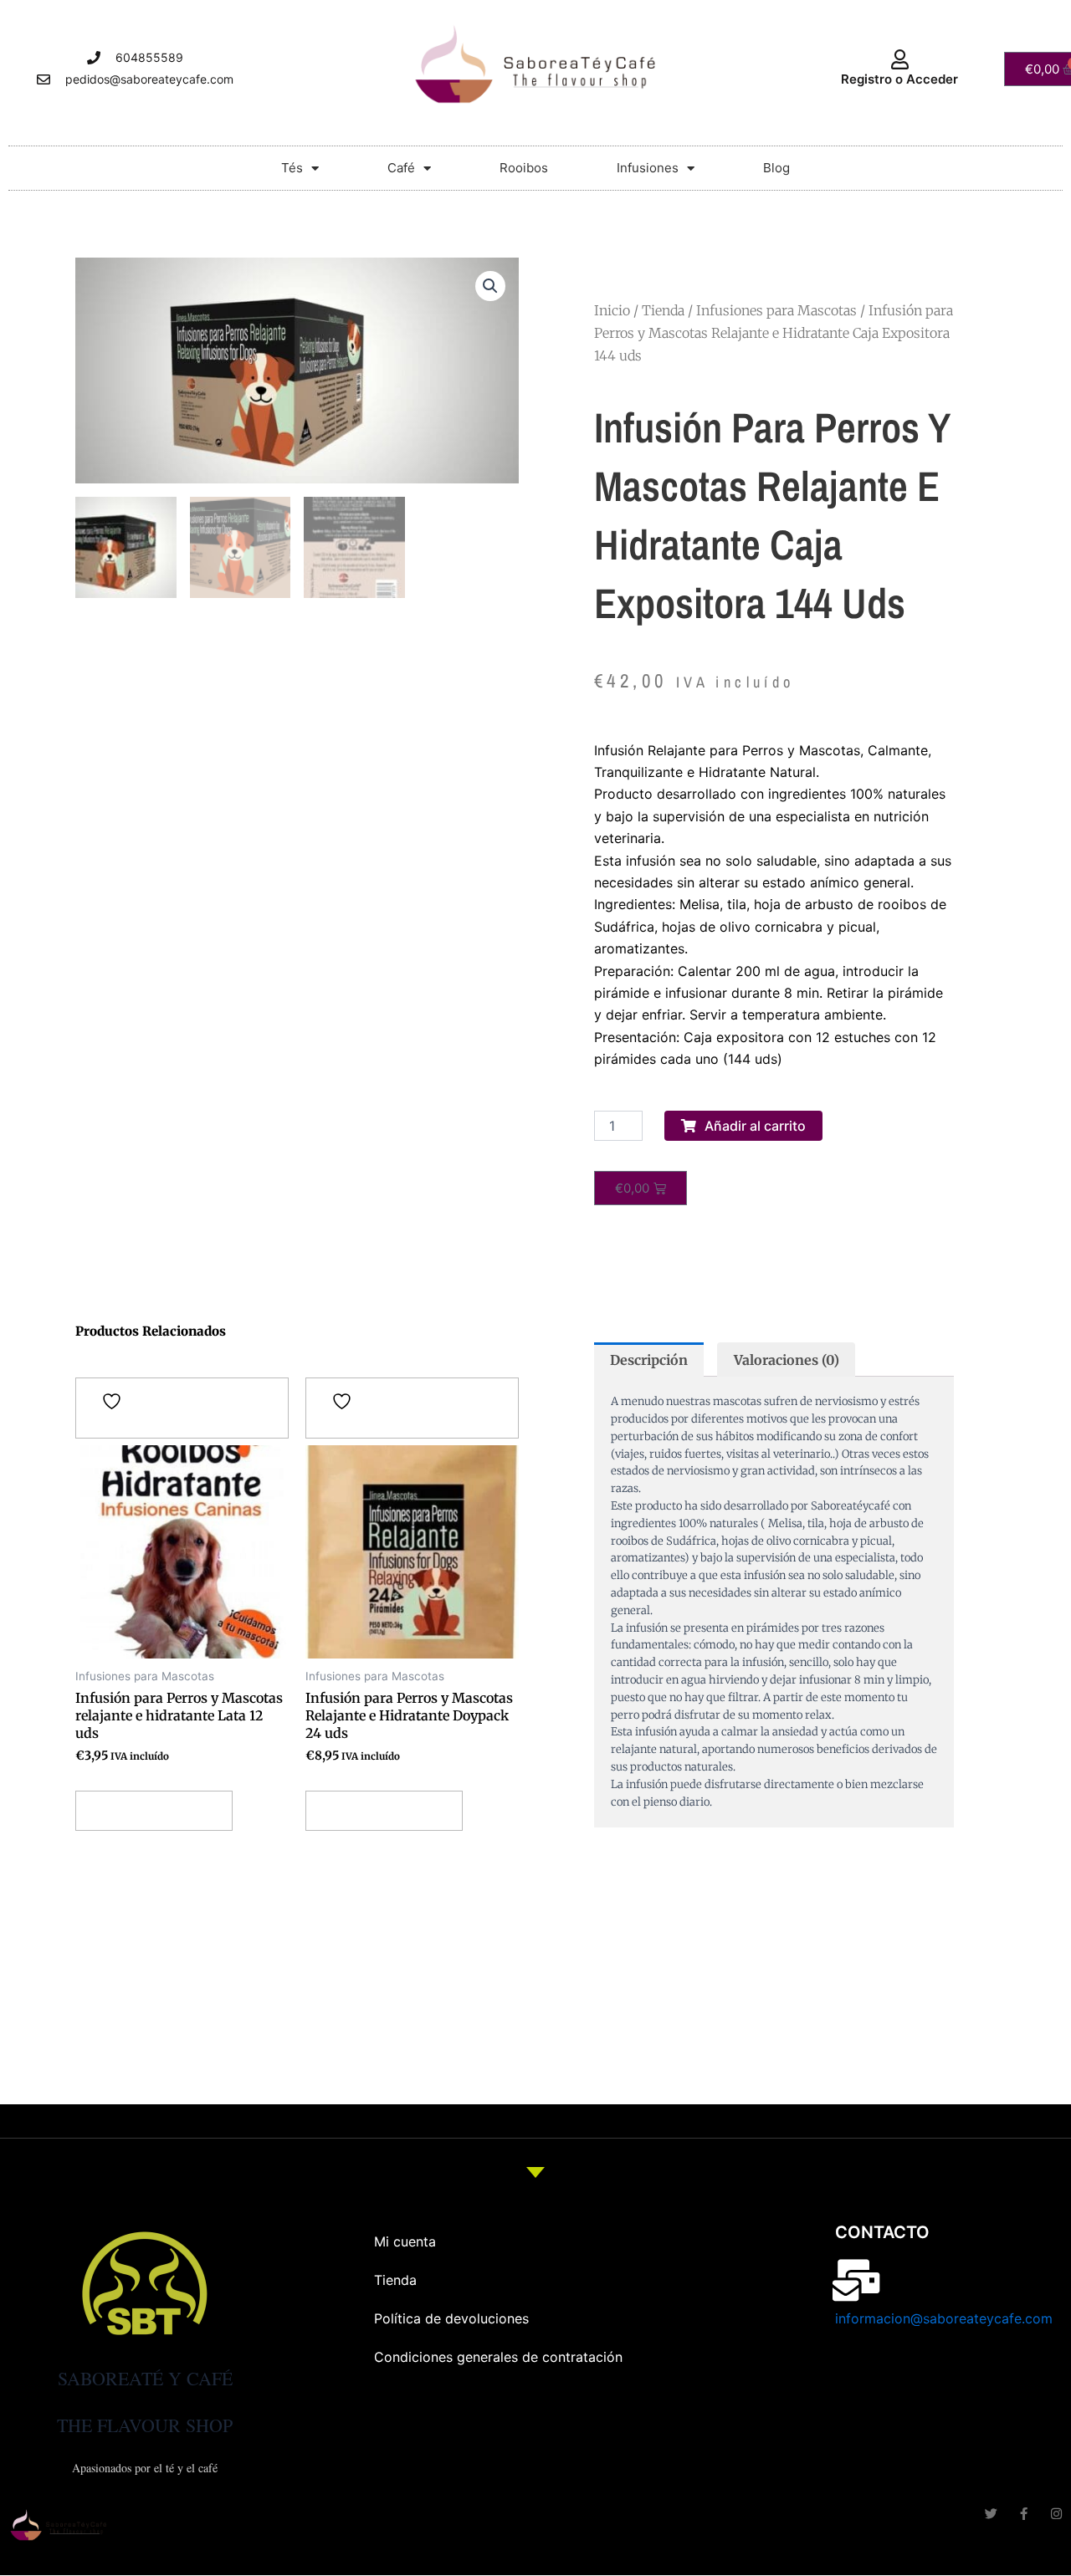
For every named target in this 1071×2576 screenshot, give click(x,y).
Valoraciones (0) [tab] (787, 1360)
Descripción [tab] (649, 1360)
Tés (292, 168)
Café (401, 168)
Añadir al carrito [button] (154, 1811)
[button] (490, 286)
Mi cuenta (405, 2241)
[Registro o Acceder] (899, 59)
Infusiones (648, 168)
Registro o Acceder (899, 79)
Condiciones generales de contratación (498, 2357)
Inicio (612, 310)
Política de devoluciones (451, 2318)
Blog (776, 168)
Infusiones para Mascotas (776, 310)
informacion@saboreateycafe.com (944, 2318)
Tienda (663, 310)
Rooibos (524, 168)
